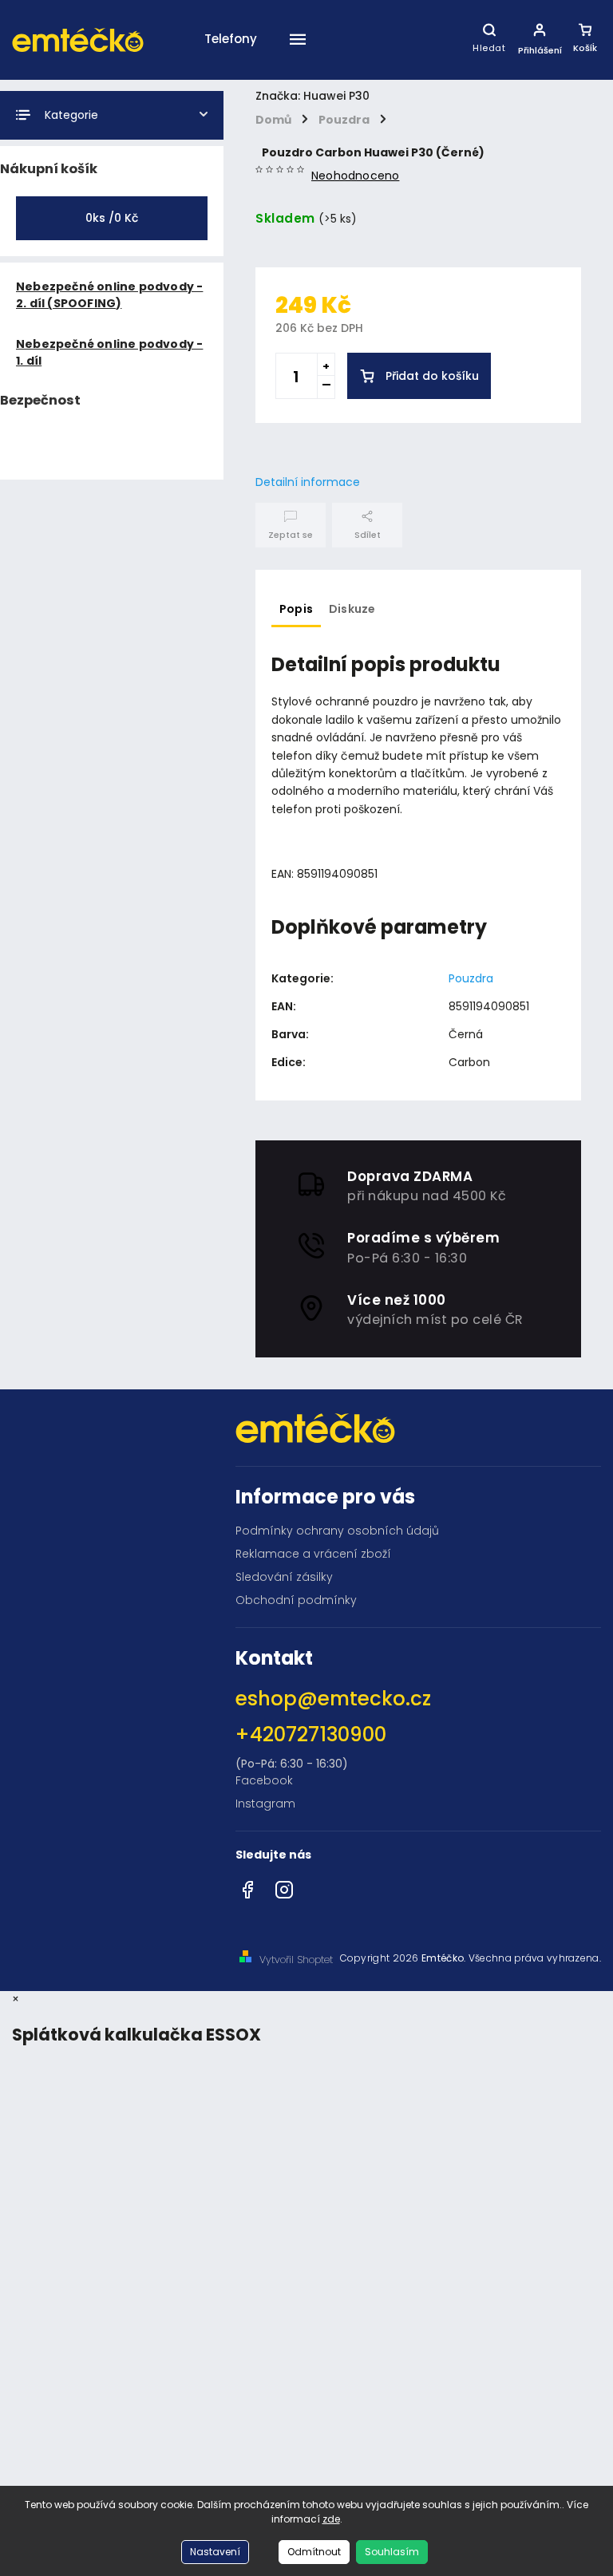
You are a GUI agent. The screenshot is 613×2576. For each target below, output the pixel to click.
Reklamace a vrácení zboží (313, 1554)
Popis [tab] (296, 609)
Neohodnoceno (355, 176)
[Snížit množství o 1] (326, 387)
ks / (112, 218)
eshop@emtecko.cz (333, 1699)
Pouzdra (471, 978)
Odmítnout (314, 2552)
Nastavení (215, 2552)
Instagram (265, 1804)
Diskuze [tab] (352, 609)
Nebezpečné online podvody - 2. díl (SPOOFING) (109, 295)
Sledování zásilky (284, 1577)
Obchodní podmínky (296, 1600)
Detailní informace (308, 482)
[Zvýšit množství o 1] (326, 365)
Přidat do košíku (432, 376)
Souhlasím (392, 2552)
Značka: (312, 96)
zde (331, 2519)
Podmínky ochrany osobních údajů (337, 1531)
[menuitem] (231, 79)
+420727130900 (311, 1734)
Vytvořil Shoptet (296, 1960)
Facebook (264, 1780)
